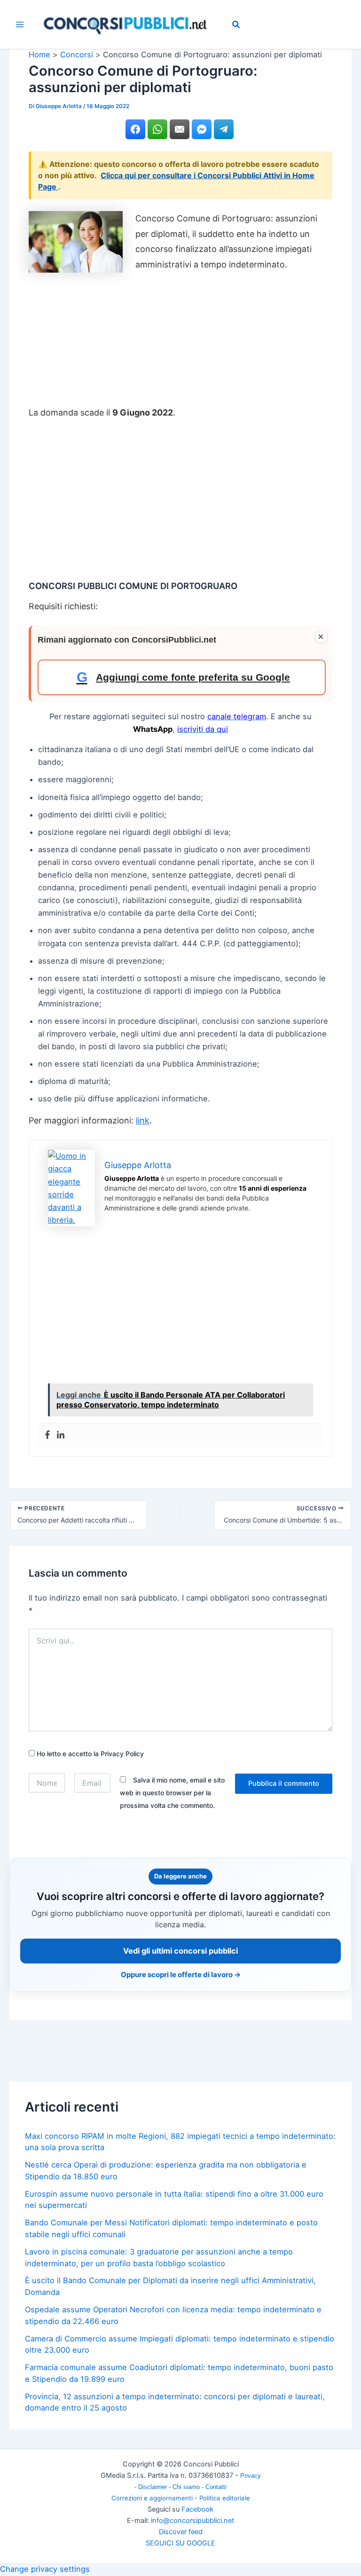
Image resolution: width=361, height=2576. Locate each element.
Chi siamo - (189, 2487)
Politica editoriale (225, 2498)
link (143, 1120)
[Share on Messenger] (202, 129)
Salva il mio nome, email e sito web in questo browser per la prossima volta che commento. (172, 1793)
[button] (236, 26)
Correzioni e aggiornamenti (152, 2498)
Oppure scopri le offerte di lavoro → (181, 1975)
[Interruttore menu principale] (20, 25)
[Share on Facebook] (135, 129)
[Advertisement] (180, 343)
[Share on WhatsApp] (157, 129)
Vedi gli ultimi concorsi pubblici (180, 1951)
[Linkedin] (61, 1435)
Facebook (197, 2509)
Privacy (251, 2476)
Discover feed (181, 2532)
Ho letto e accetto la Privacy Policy (89, 1754)
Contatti (216, 2487)
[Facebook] (47, 1435)
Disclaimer (153, 2487)
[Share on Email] (180, 129)
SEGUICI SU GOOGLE (180, 2543)
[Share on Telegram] (224, 129)
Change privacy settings (45, 2569)
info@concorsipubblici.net (192, 2521)
